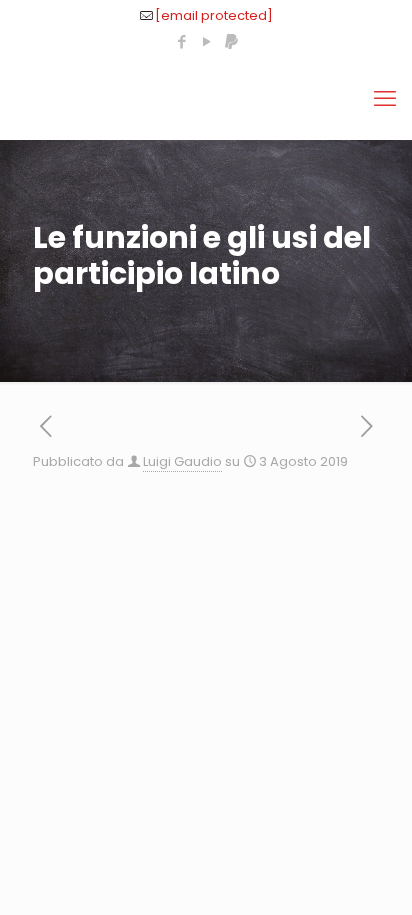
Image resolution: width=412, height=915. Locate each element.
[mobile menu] (385, 99)
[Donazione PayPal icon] (231, 41)
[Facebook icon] (181, 41)
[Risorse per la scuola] (206, 99)
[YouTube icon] (206, 41)
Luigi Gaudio (182, 461)
